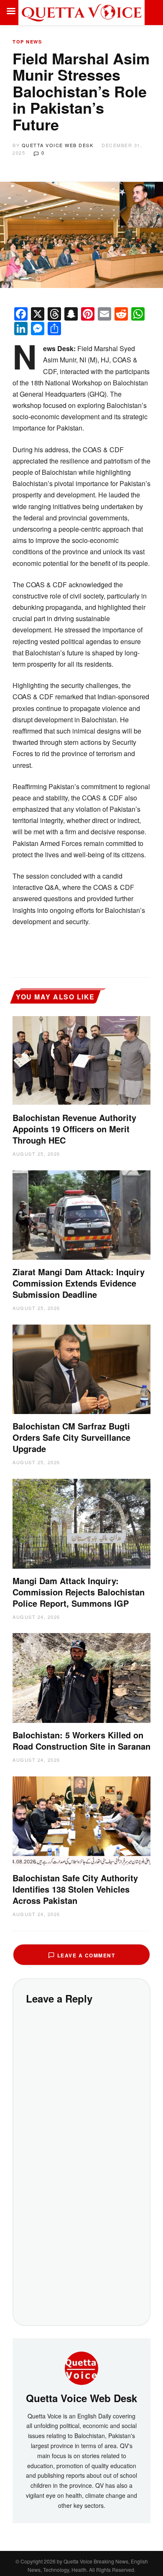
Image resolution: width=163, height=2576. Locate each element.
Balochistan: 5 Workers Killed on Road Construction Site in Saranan (81, 1740)
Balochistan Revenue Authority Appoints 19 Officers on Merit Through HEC (74, 1129)
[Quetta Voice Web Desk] (81, 2367)
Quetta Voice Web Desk (58, 145)
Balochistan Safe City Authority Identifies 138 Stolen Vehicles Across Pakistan (75, 1889)
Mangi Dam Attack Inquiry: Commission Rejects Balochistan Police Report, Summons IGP (79, 1592)
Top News (27, 42)
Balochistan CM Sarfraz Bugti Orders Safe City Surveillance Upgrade (71, 1437)
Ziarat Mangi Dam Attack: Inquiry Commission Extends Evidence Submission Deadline (79, 1283)
